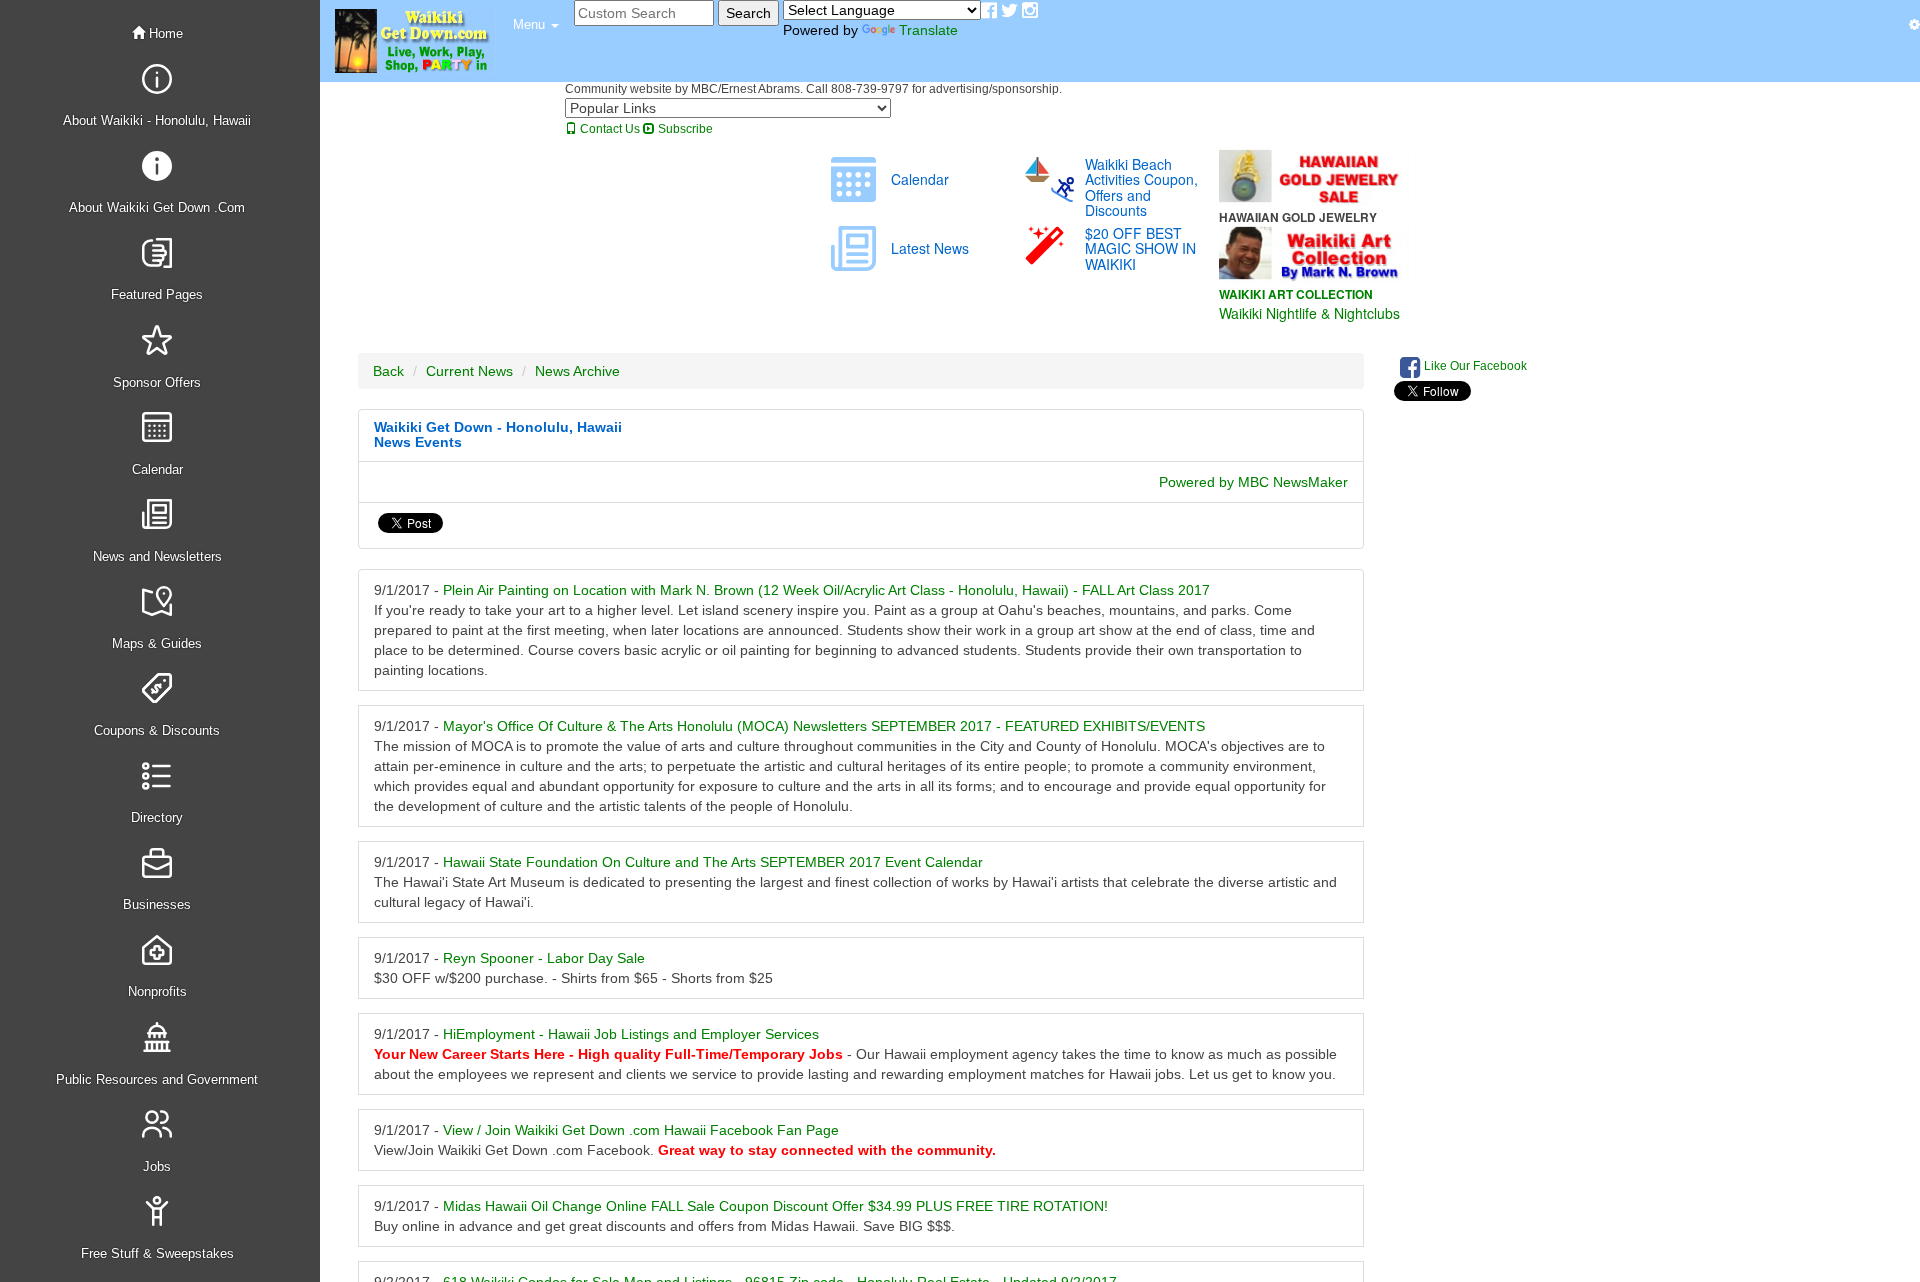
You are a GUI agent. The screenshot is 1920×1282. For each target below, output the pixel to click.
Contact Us (608, 129)
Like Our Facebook (1474, 366)
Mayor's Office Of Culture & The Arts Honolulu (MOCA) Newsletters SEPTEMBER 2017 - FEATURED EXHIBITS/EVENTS (824, 726)
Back (388, 371)
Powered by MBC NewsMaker (1253, 482)
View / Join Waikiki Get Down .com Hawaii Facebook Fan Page (641, 1130)
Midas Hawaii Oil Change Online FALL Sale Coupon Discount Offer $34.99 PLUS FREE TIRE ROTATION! (775, 1206)
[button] (536, 25)
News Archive (577, 371)
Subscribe (684, 129)
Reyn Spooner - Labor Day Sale (544, 958)
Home (164, 33)
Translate (928, 30)
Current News (469, 371)
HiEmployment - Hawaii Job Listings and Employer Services (631, 1034)
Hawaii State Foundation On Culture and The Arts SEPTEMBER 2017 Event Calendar (713, 862)
